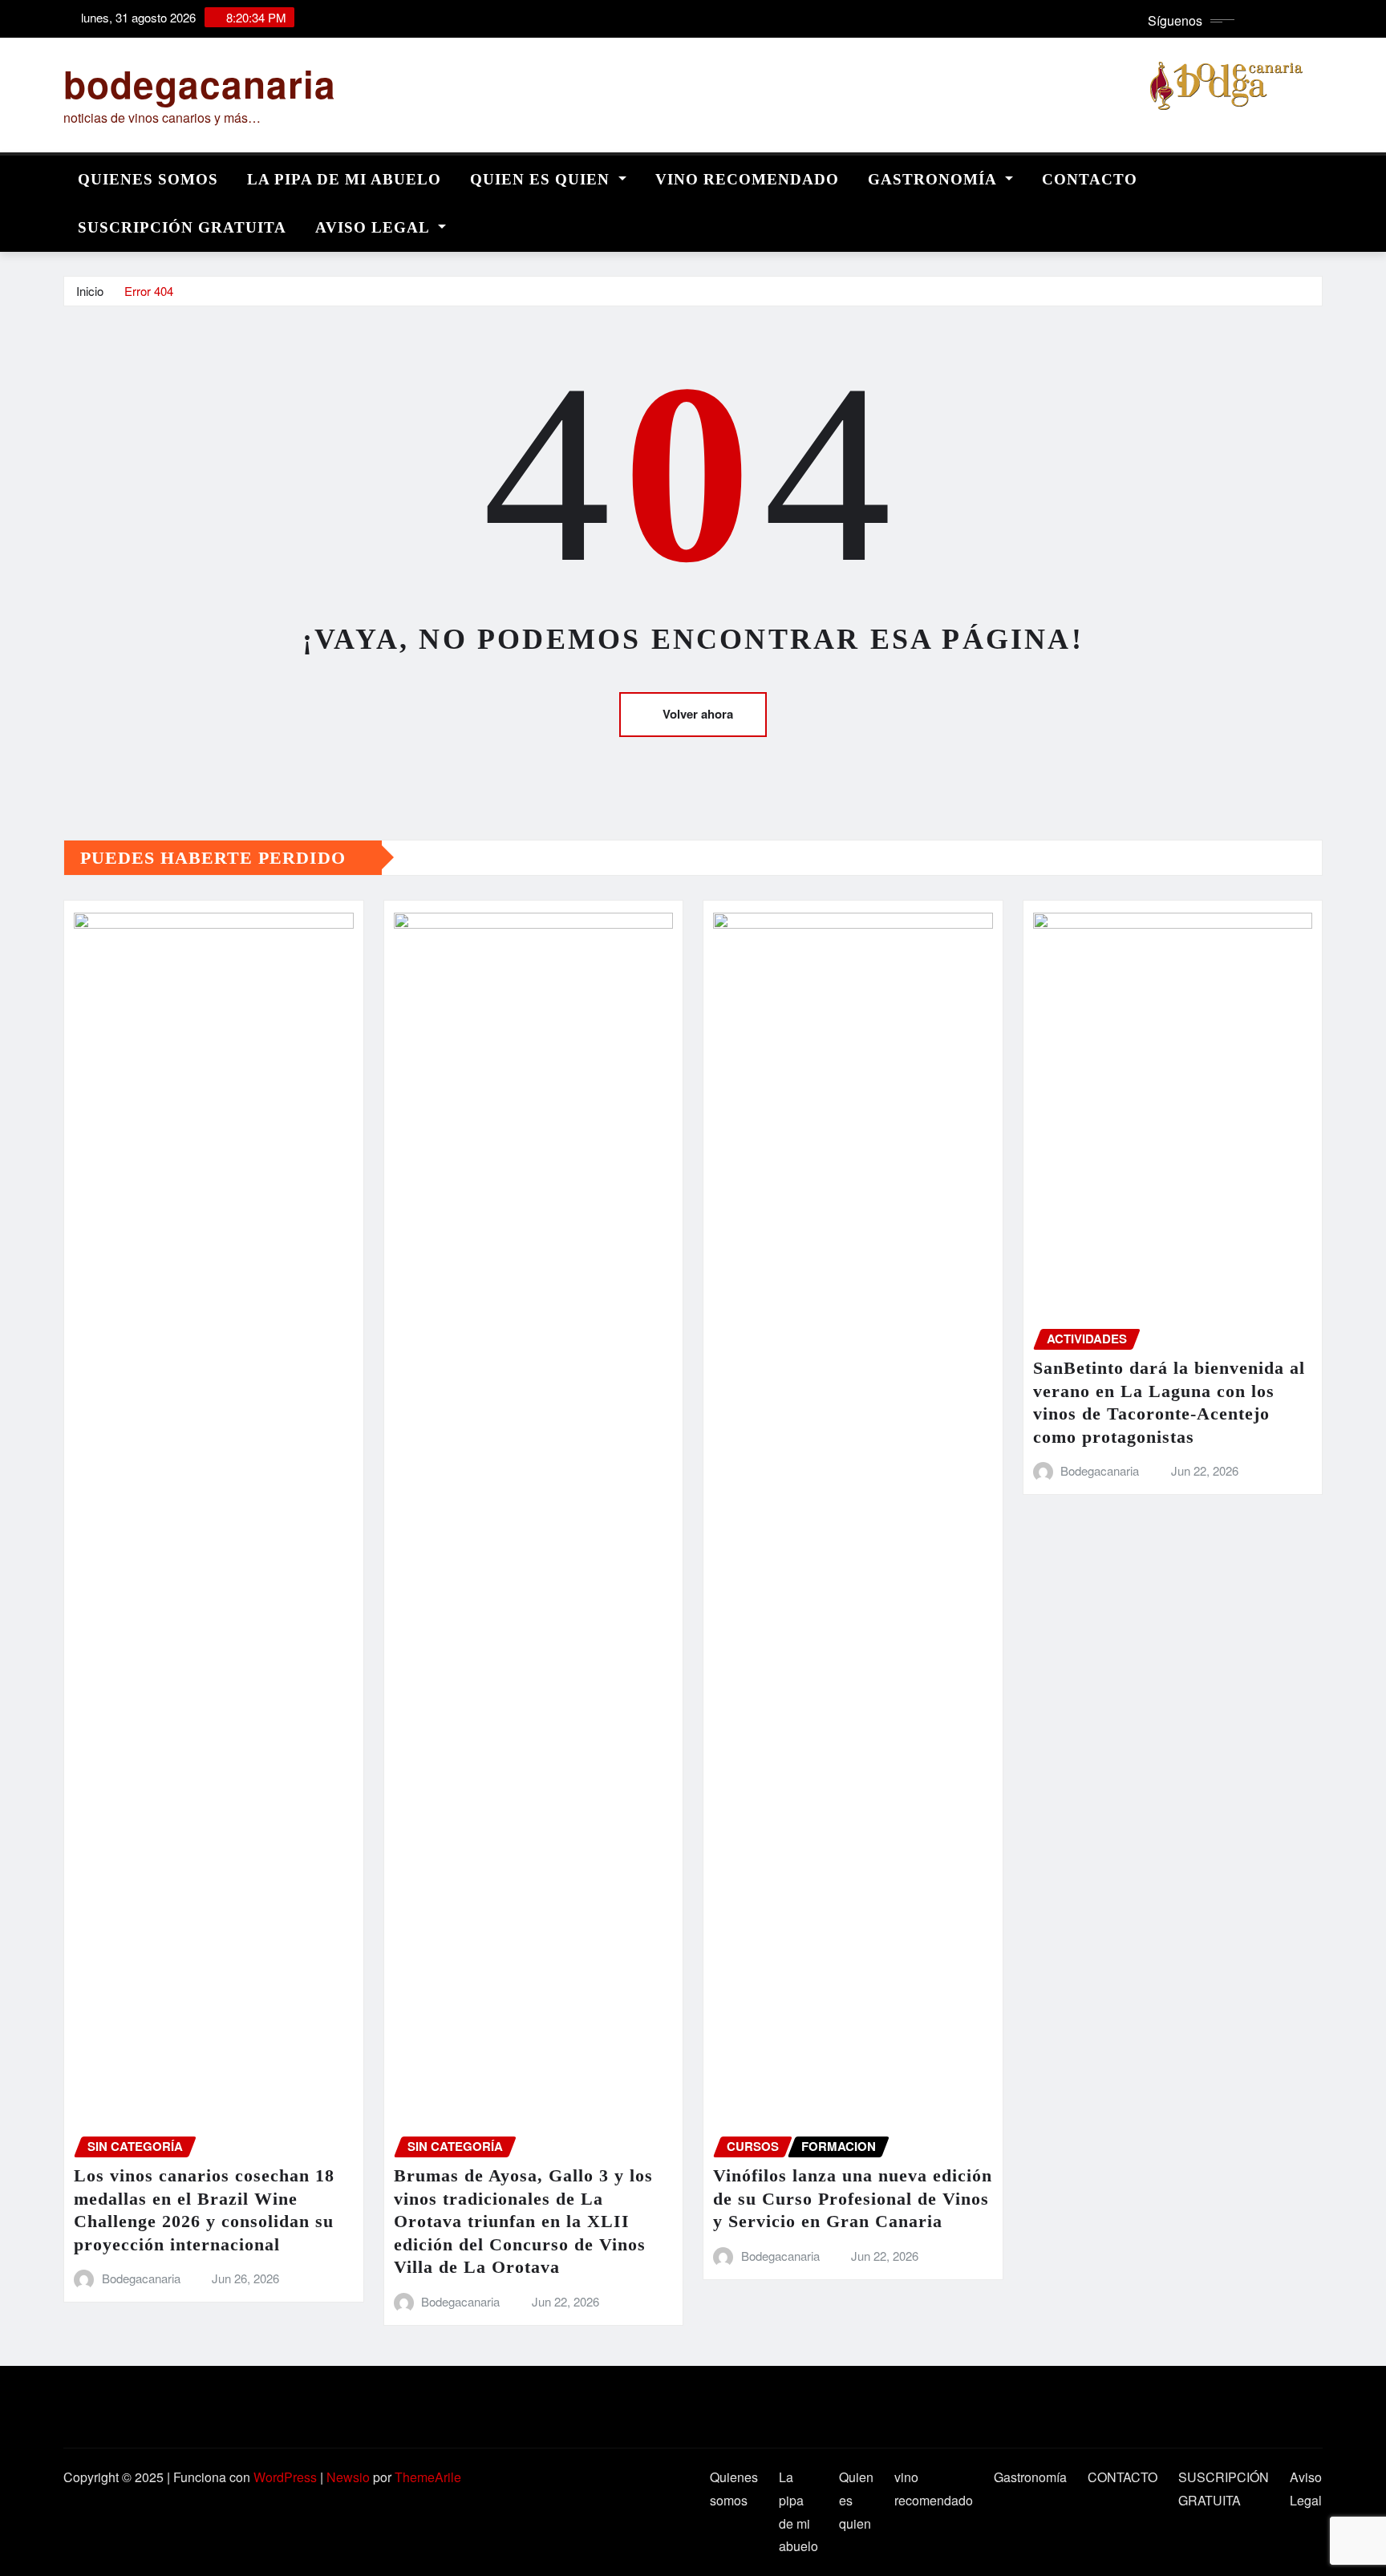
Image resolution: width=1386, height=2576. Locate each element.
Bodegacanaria (141, 2278)
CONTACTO (1090, 179)
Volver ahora (698, 714)
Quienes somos (148, 179)
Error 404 (149, 291)
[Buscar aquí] (1318, 175)
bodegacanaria (200, 83)
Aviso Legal (375, 227)
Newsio (348, 2477)
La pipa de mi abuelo (344, 179)
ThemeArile (428, 2477)
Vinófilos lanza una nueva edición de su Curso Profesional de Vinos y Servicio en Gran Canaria (853, 2198)
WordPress (285, 2477)
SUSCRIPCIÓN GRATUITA (182, 227)
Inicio (90, 291)
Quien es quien (542, 179)
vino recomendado (747, 179)
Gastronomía (934, 179)
